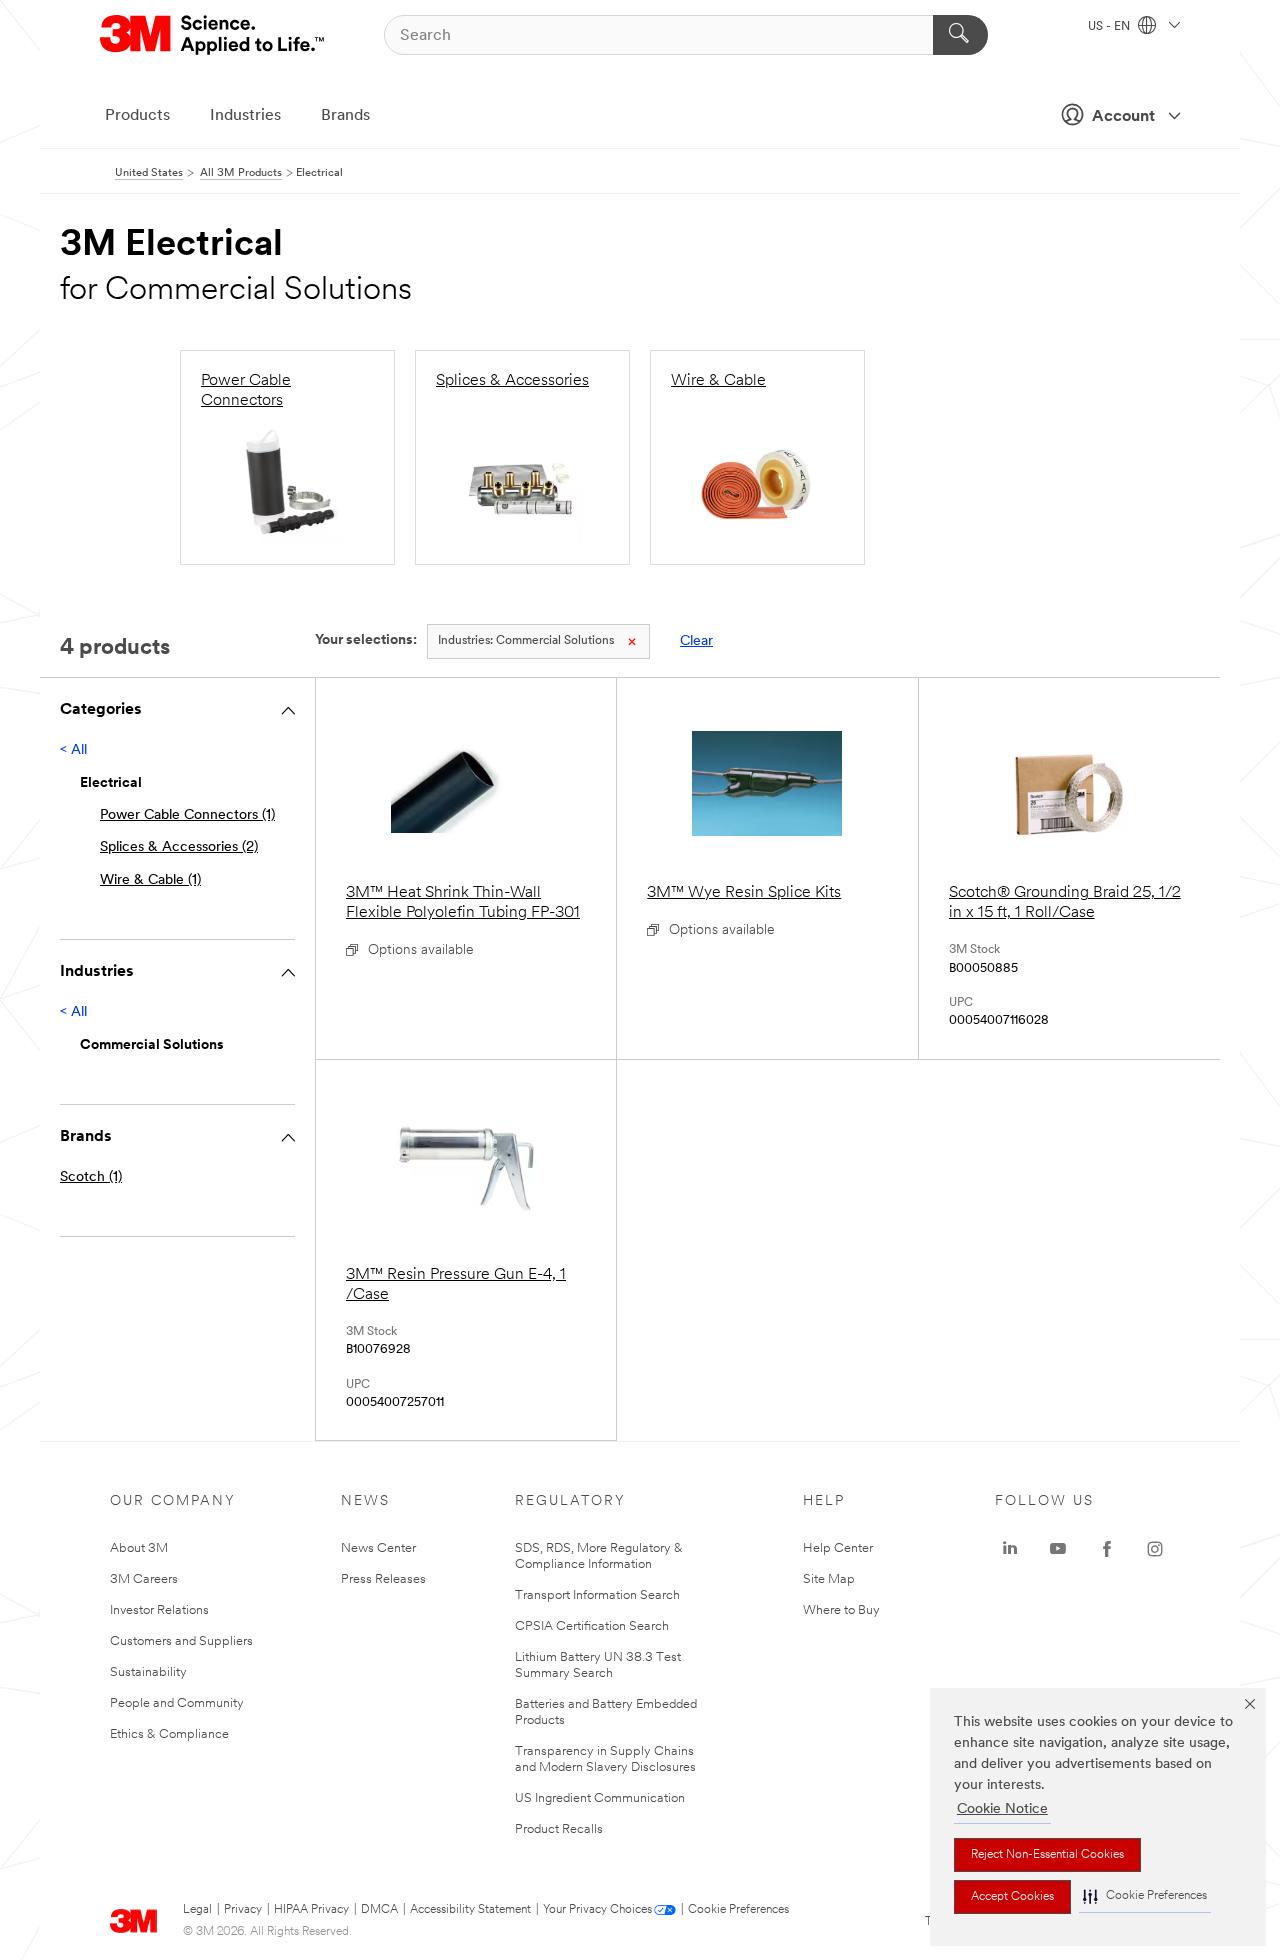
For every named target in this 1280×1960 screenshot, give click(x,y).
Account (1123, 117)
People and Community (177, 1703)
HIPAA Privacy (311, 1910)
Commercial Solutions (526, 641)
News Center (378, 1548)
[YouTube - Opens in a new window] (1058, 1549)
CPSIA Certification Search (592, 1626)
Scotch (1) (91, 1177)
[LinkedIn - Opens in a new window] (1010, 1549)
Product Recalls (559, 1829)
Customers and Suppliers (181, 1641)
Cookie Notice (1002, 1809)
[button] (1145, 1896)
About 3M (139, 1548)
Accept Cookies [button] (1012, 1897)
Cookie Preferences (738, 1910)
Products (137, 116)
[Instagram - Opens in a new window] (1155, 1549)
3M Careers (144, 1579)
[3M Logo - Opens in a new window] (213, 35)
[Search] (960, 35)
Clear (696, 641)
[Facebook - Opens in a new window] (1107, 1549)
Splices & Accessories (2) (179, 847)
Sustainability (148, 1672)
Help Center (838, 1548)
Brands (345, 116)
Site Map (829, 1579)
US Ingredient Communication (600, 1798)
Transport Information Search (597, 1595)
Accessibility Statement (470, 1910)
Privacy (243, 1910)
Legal (197, 1910)
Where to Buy (841, 1610)
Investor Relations (159, 1610)
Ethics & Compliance (169, 1734)
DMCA (379, 1910)
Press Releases (383, 1579)
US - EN (1110, 27)
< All (73, 750)
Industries (245, 116)
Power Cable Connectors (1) (187, 815)
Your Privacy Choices (597, 1910)
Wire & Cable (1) (150, 880)
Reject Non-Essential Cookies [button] (1047, 1855)
